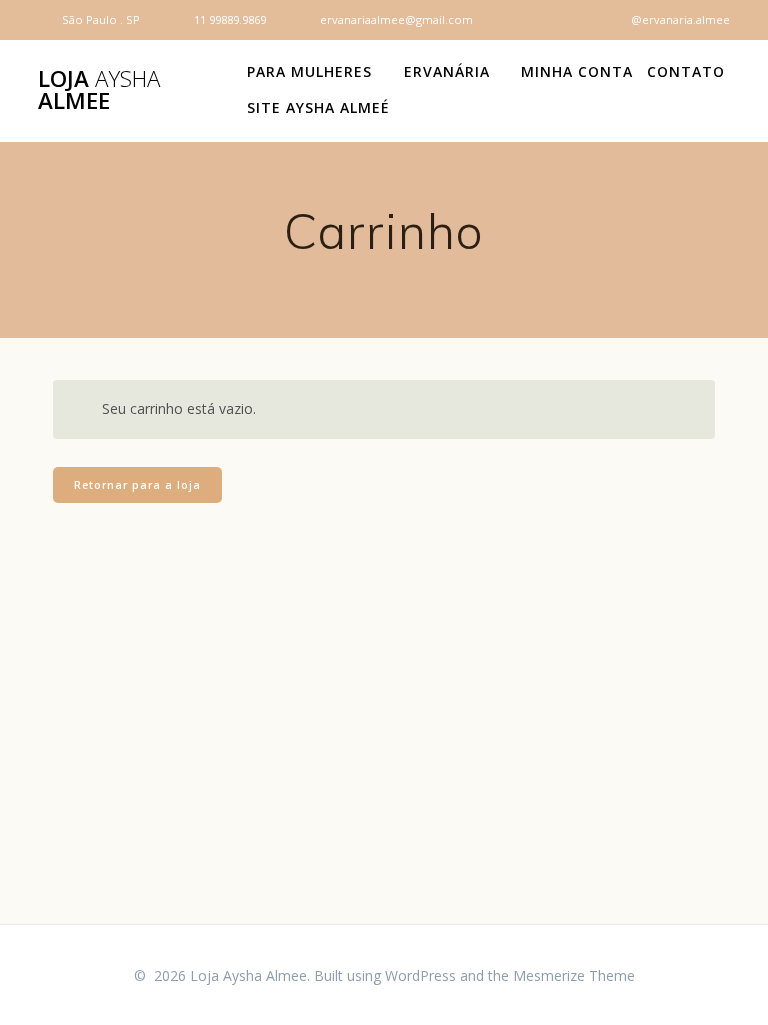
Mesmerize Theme (574, 975)
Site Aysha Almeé (318, 107)
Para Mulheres (309, 71)
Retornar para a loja (137, 485)
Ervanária (447, 71)
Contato (686, 71)
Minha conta (577, 71)
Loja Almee (99, 90)
